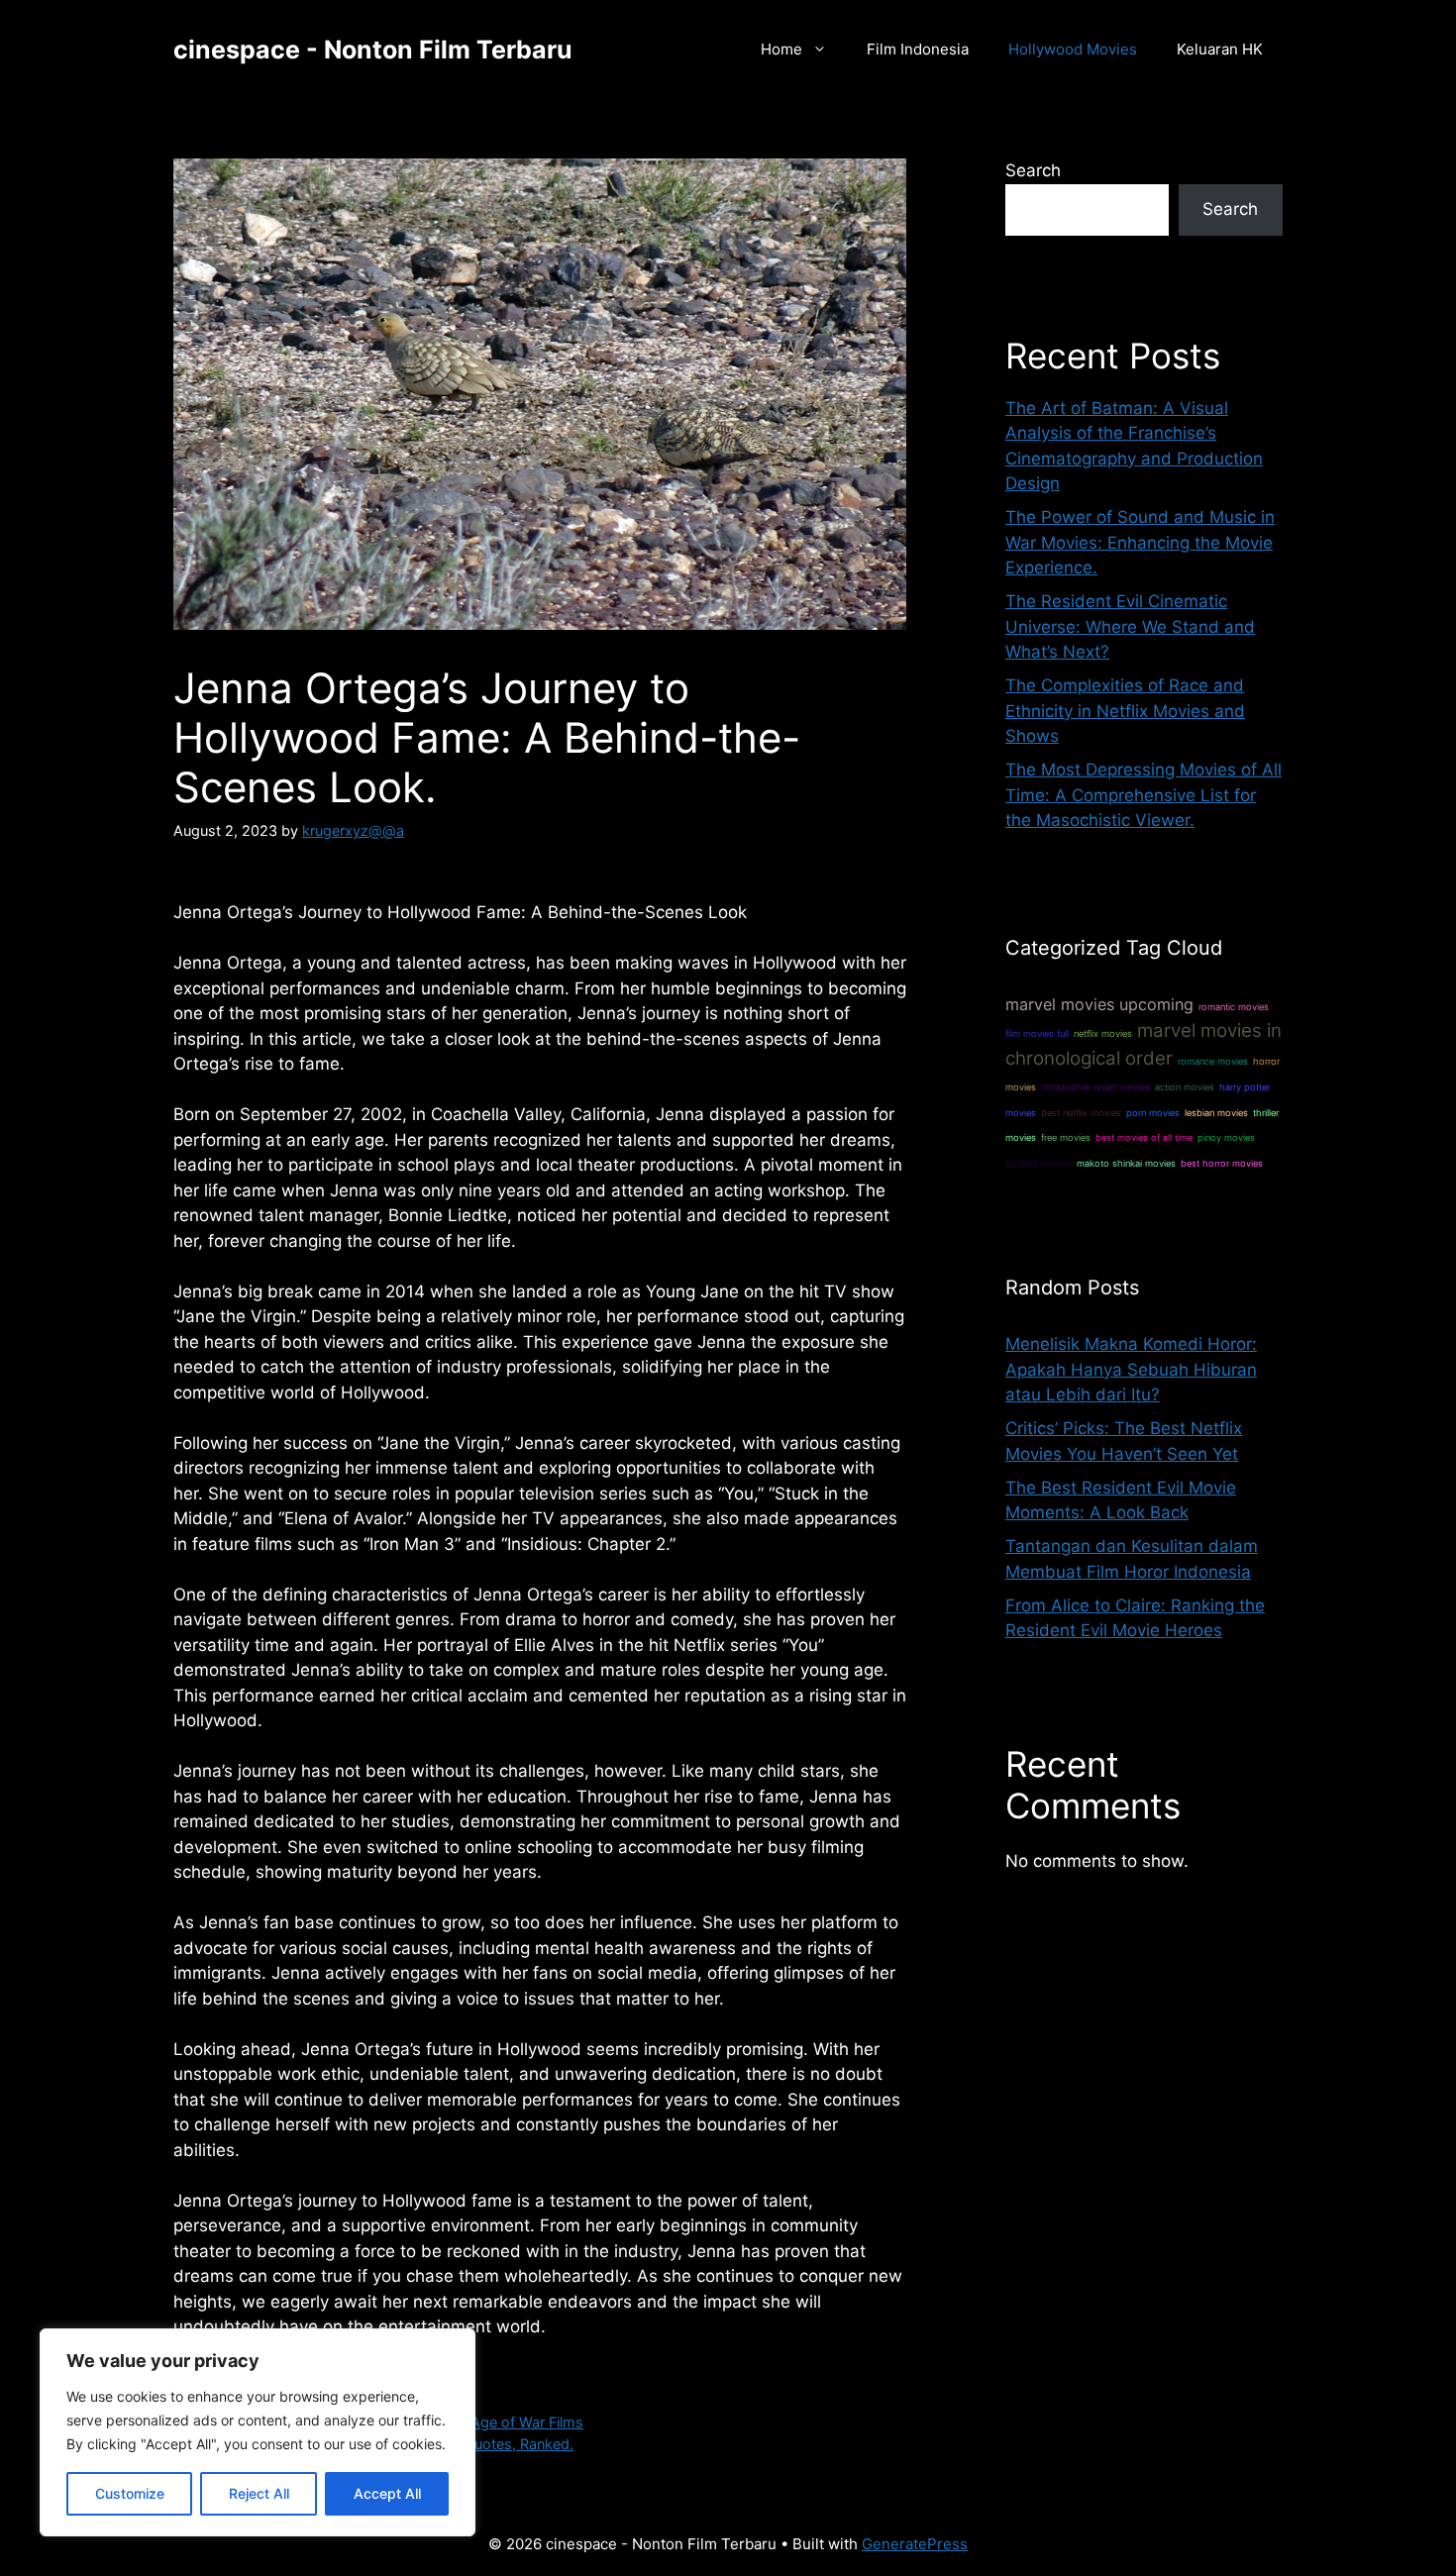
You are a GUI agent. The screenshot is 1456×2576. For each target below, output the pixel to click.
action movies (1185, 1087)
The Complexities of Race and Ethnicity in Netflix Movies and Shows (1125, 711)
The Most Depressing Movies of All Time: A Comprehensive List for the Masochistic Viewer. (1144, 795)
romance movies (1213, 1061)
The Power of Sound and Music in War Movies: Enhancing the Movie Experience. (1140, 542)
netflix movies (1103, 1033)
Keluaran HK (1220, 49)
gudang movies (1039, 1163)
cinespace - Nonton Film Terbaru (373, 50)
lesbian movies (1216, 1113)
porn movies (1153, 1113)
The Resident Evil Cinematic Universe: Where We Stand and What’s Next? (1130, 626)
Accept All (387, 2493)
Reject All (259, 2493)
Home (781, 49)
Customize (130, 2493)
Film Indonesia (918, 49)
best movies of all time (1144, 1137)
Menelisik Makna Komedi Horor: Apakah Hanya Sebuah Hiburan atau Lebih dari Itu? (1131, 1369)
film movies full (1037, 1033)
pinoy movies (1226, 1137)
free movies (1066, 1137)
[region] (258, 2432)
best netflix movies (1081, 1113)
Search (1033, 170)
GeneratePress (915, 2544)
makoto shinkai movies (1126, 1163)
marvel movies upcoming (1099, 1004)
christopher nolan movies (1095, 1087)
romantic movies (1234, 1007)
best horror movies (1222, 1163)
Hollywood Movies (1073, 49)
